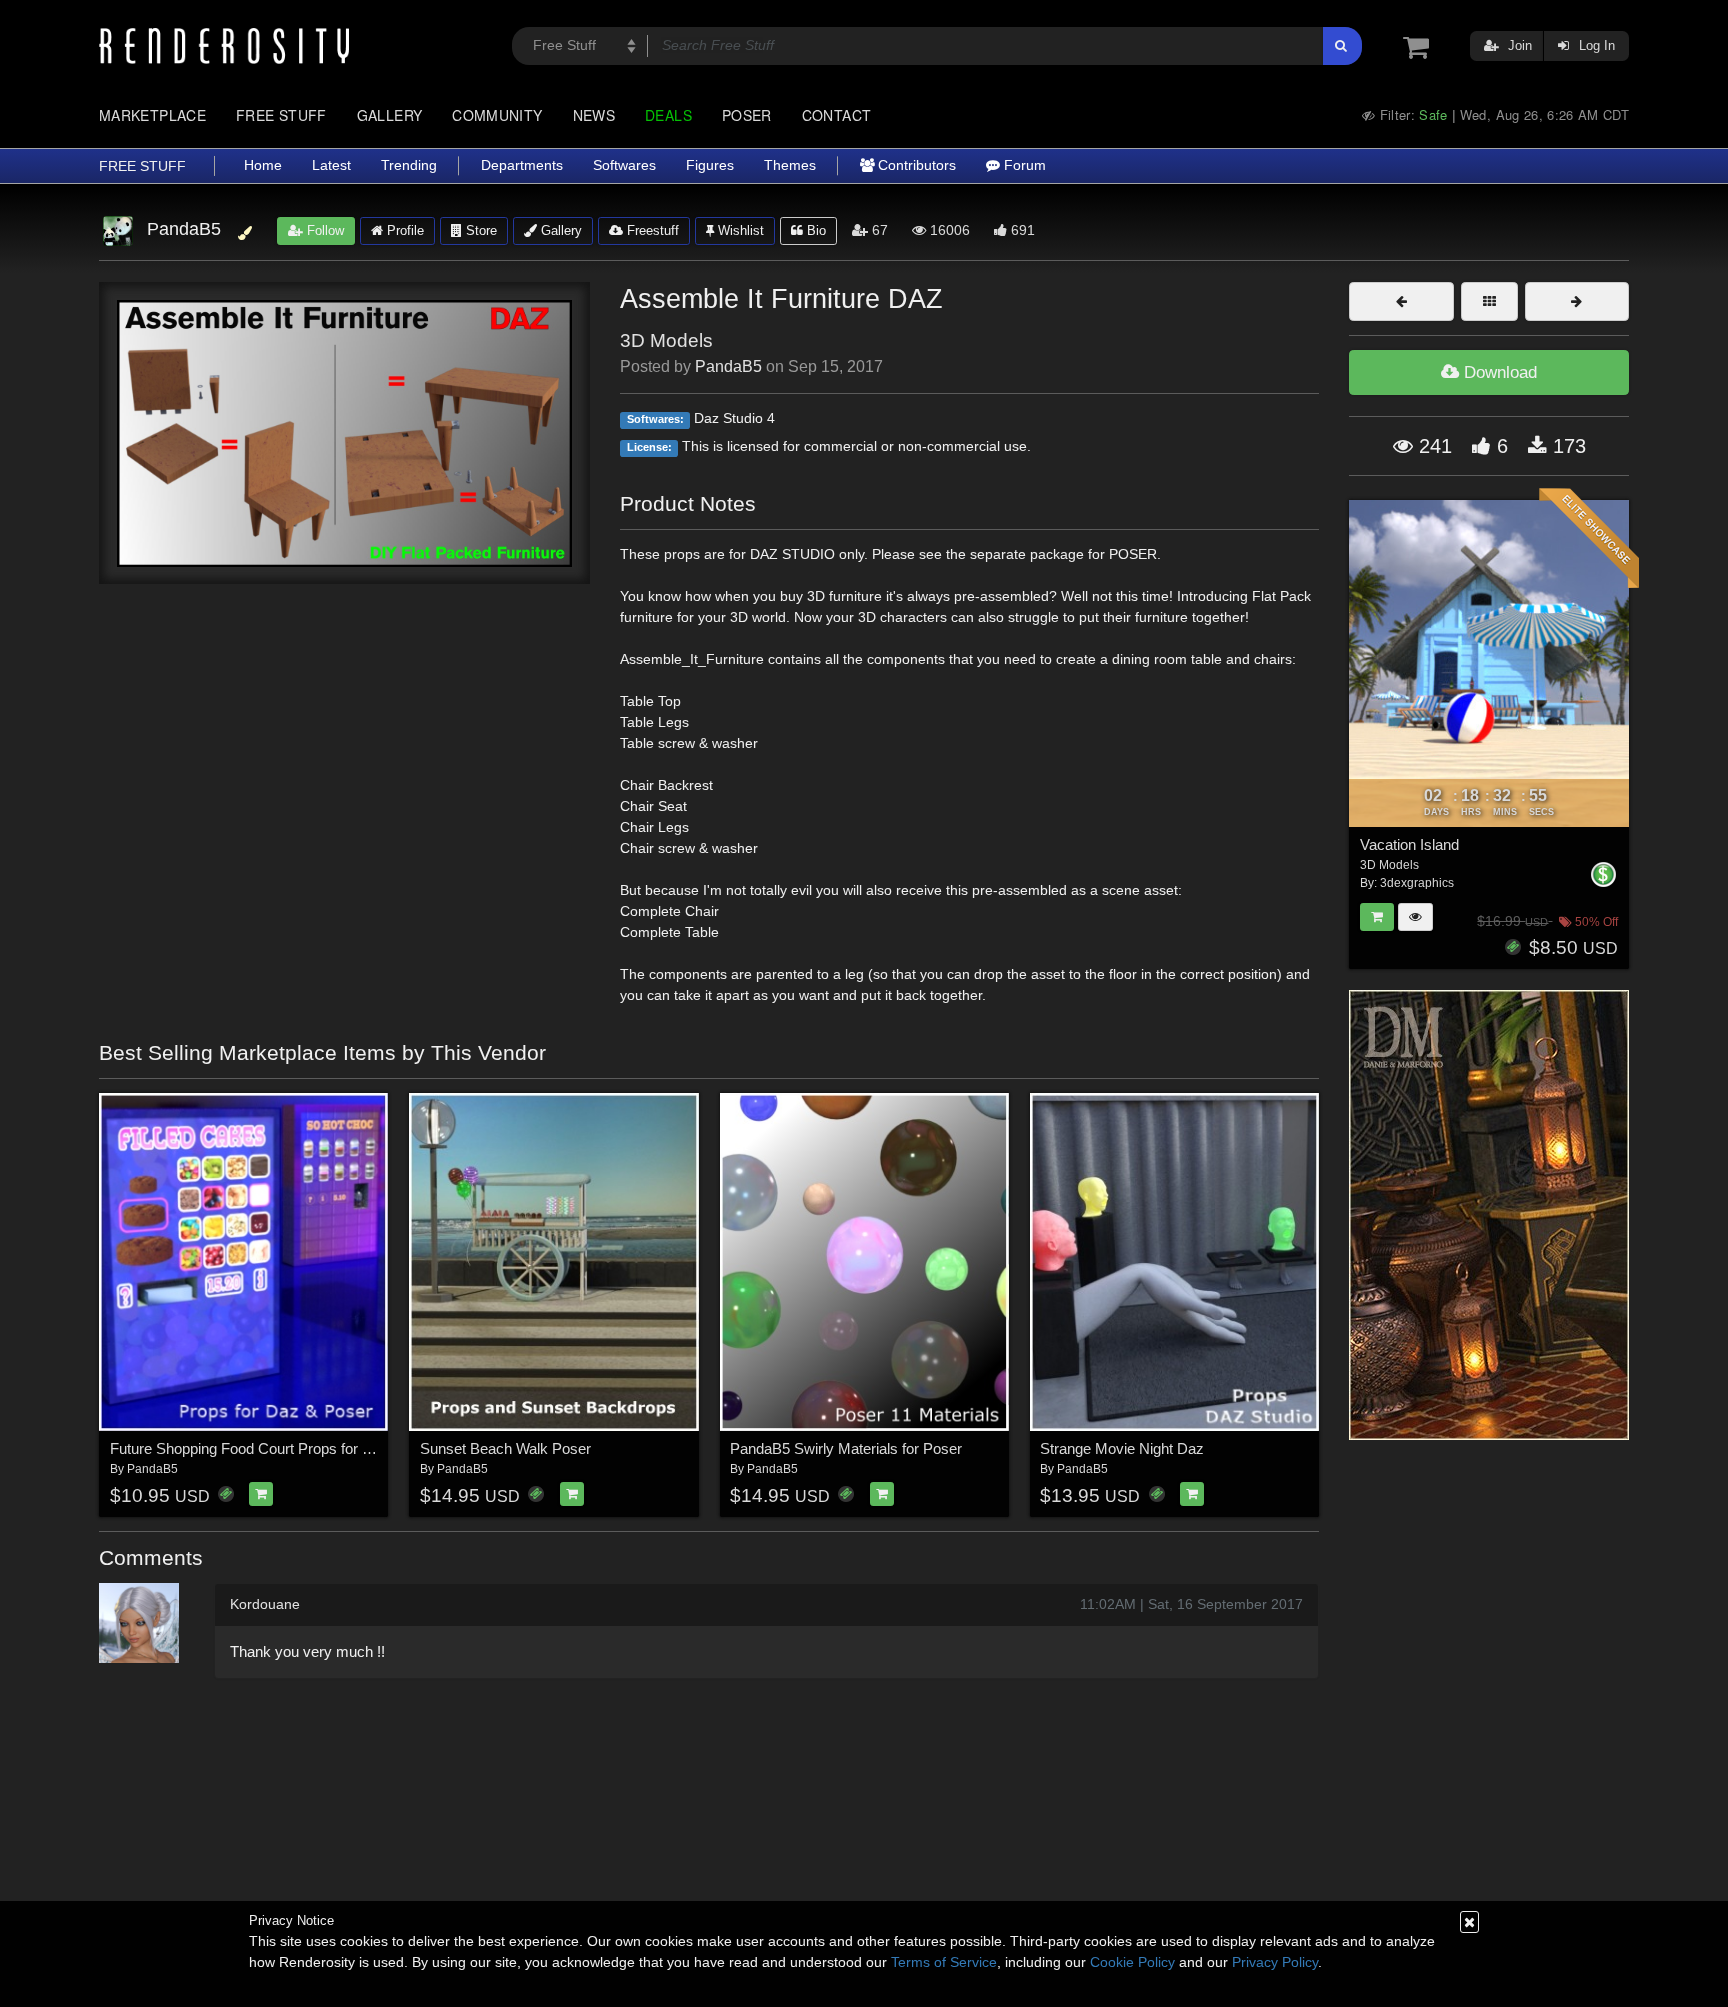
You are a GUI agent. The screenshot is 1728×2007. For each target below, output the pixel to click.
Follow (323, 230)
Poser (747, 115)
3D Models (666, 340)
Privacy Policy (1275, 1962)
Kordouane (265, 1604)
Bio (814, 230)
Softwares (624, 165)
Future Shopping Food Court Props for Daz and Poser (285, 1448)
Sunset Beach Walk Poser (505, 1448)
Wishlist (739, 230)
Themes (790, 165)
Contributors (915, 165)
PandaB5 (728, 366)
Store (479, 230)
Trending (409, 165)
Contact (837, 115)
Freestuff (651, 230)
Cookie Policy (1132, 1962)
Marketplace (152, 115)
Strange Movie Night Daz (1122, 1448)
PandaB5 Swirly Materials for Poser (846, 1448)
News (594, 115)
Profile (403, 230)
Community (497, 115)
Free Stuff (281, 115)
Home (263, 165)
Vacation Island (1409, 844)
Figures (710, 165)
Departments (522, 165)
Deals (668, 115)
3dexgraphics (1417, 883)
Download (1498, 372)
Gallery (390, 115)
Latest (331, 165)
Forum (1023, 165)
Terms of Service (944, 1962)
